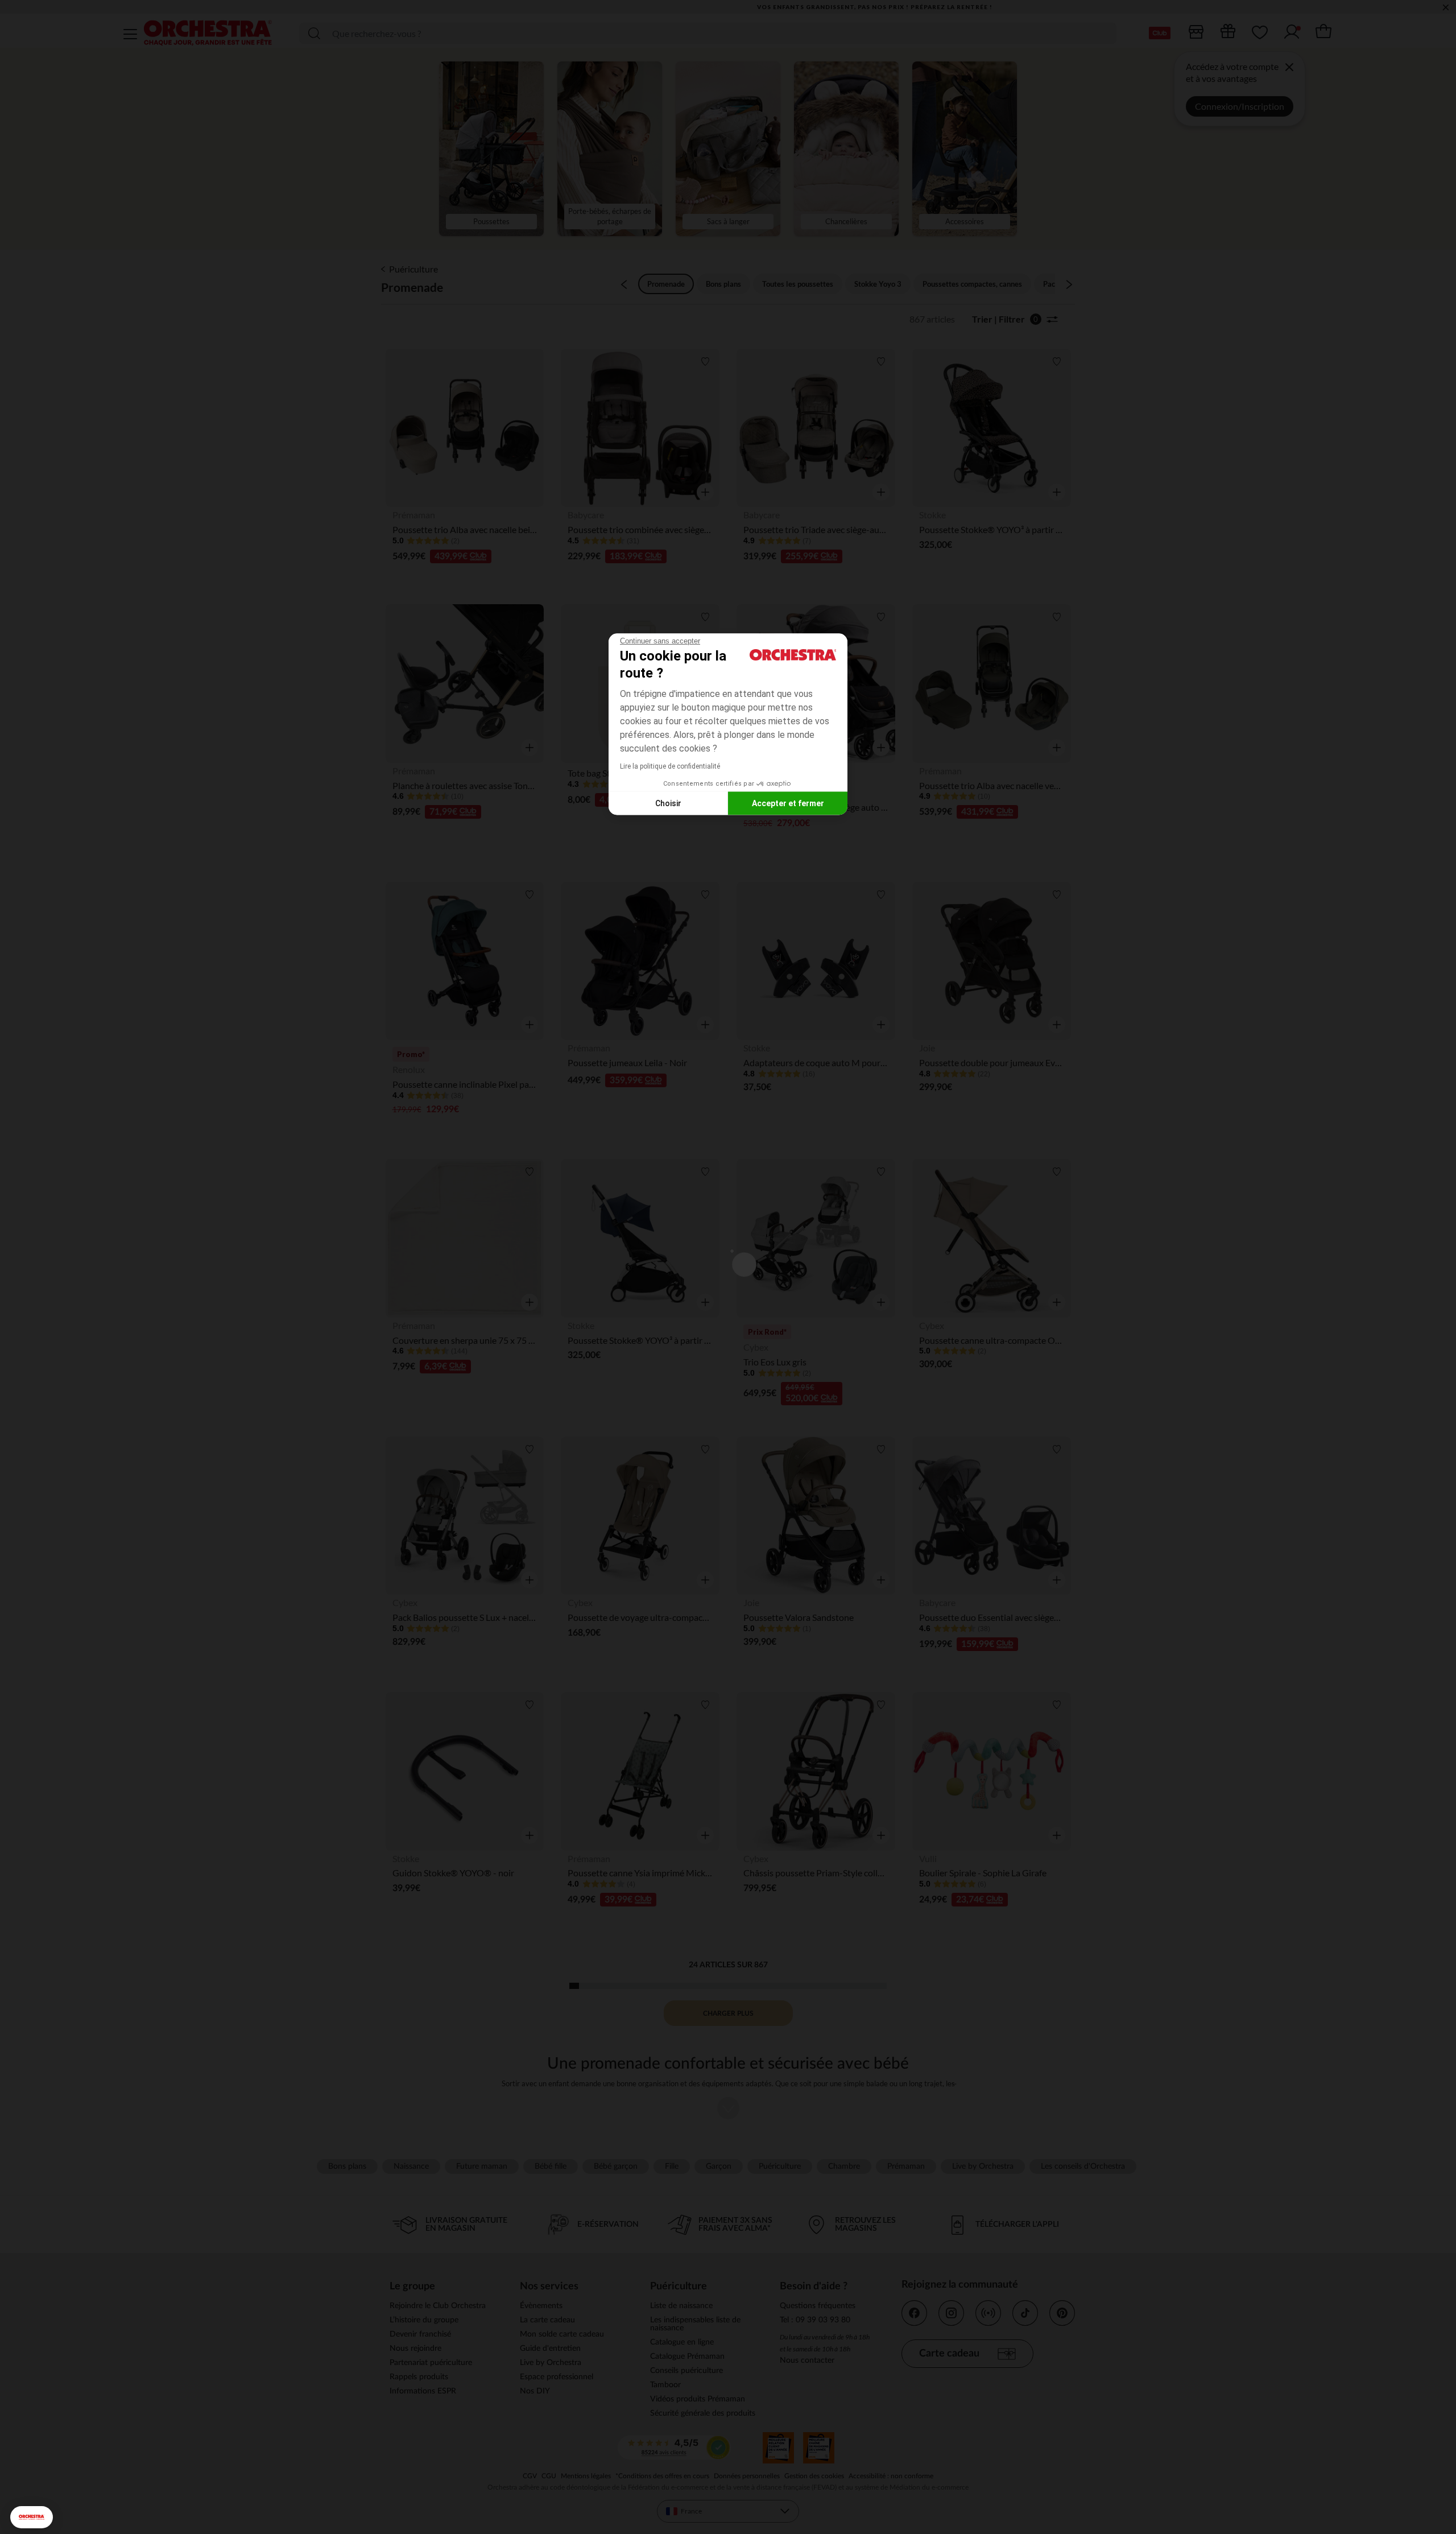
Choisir (668, 803)
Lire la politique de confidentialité (670, 766)
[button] (32, 2517)
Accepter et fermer (788, 803)
